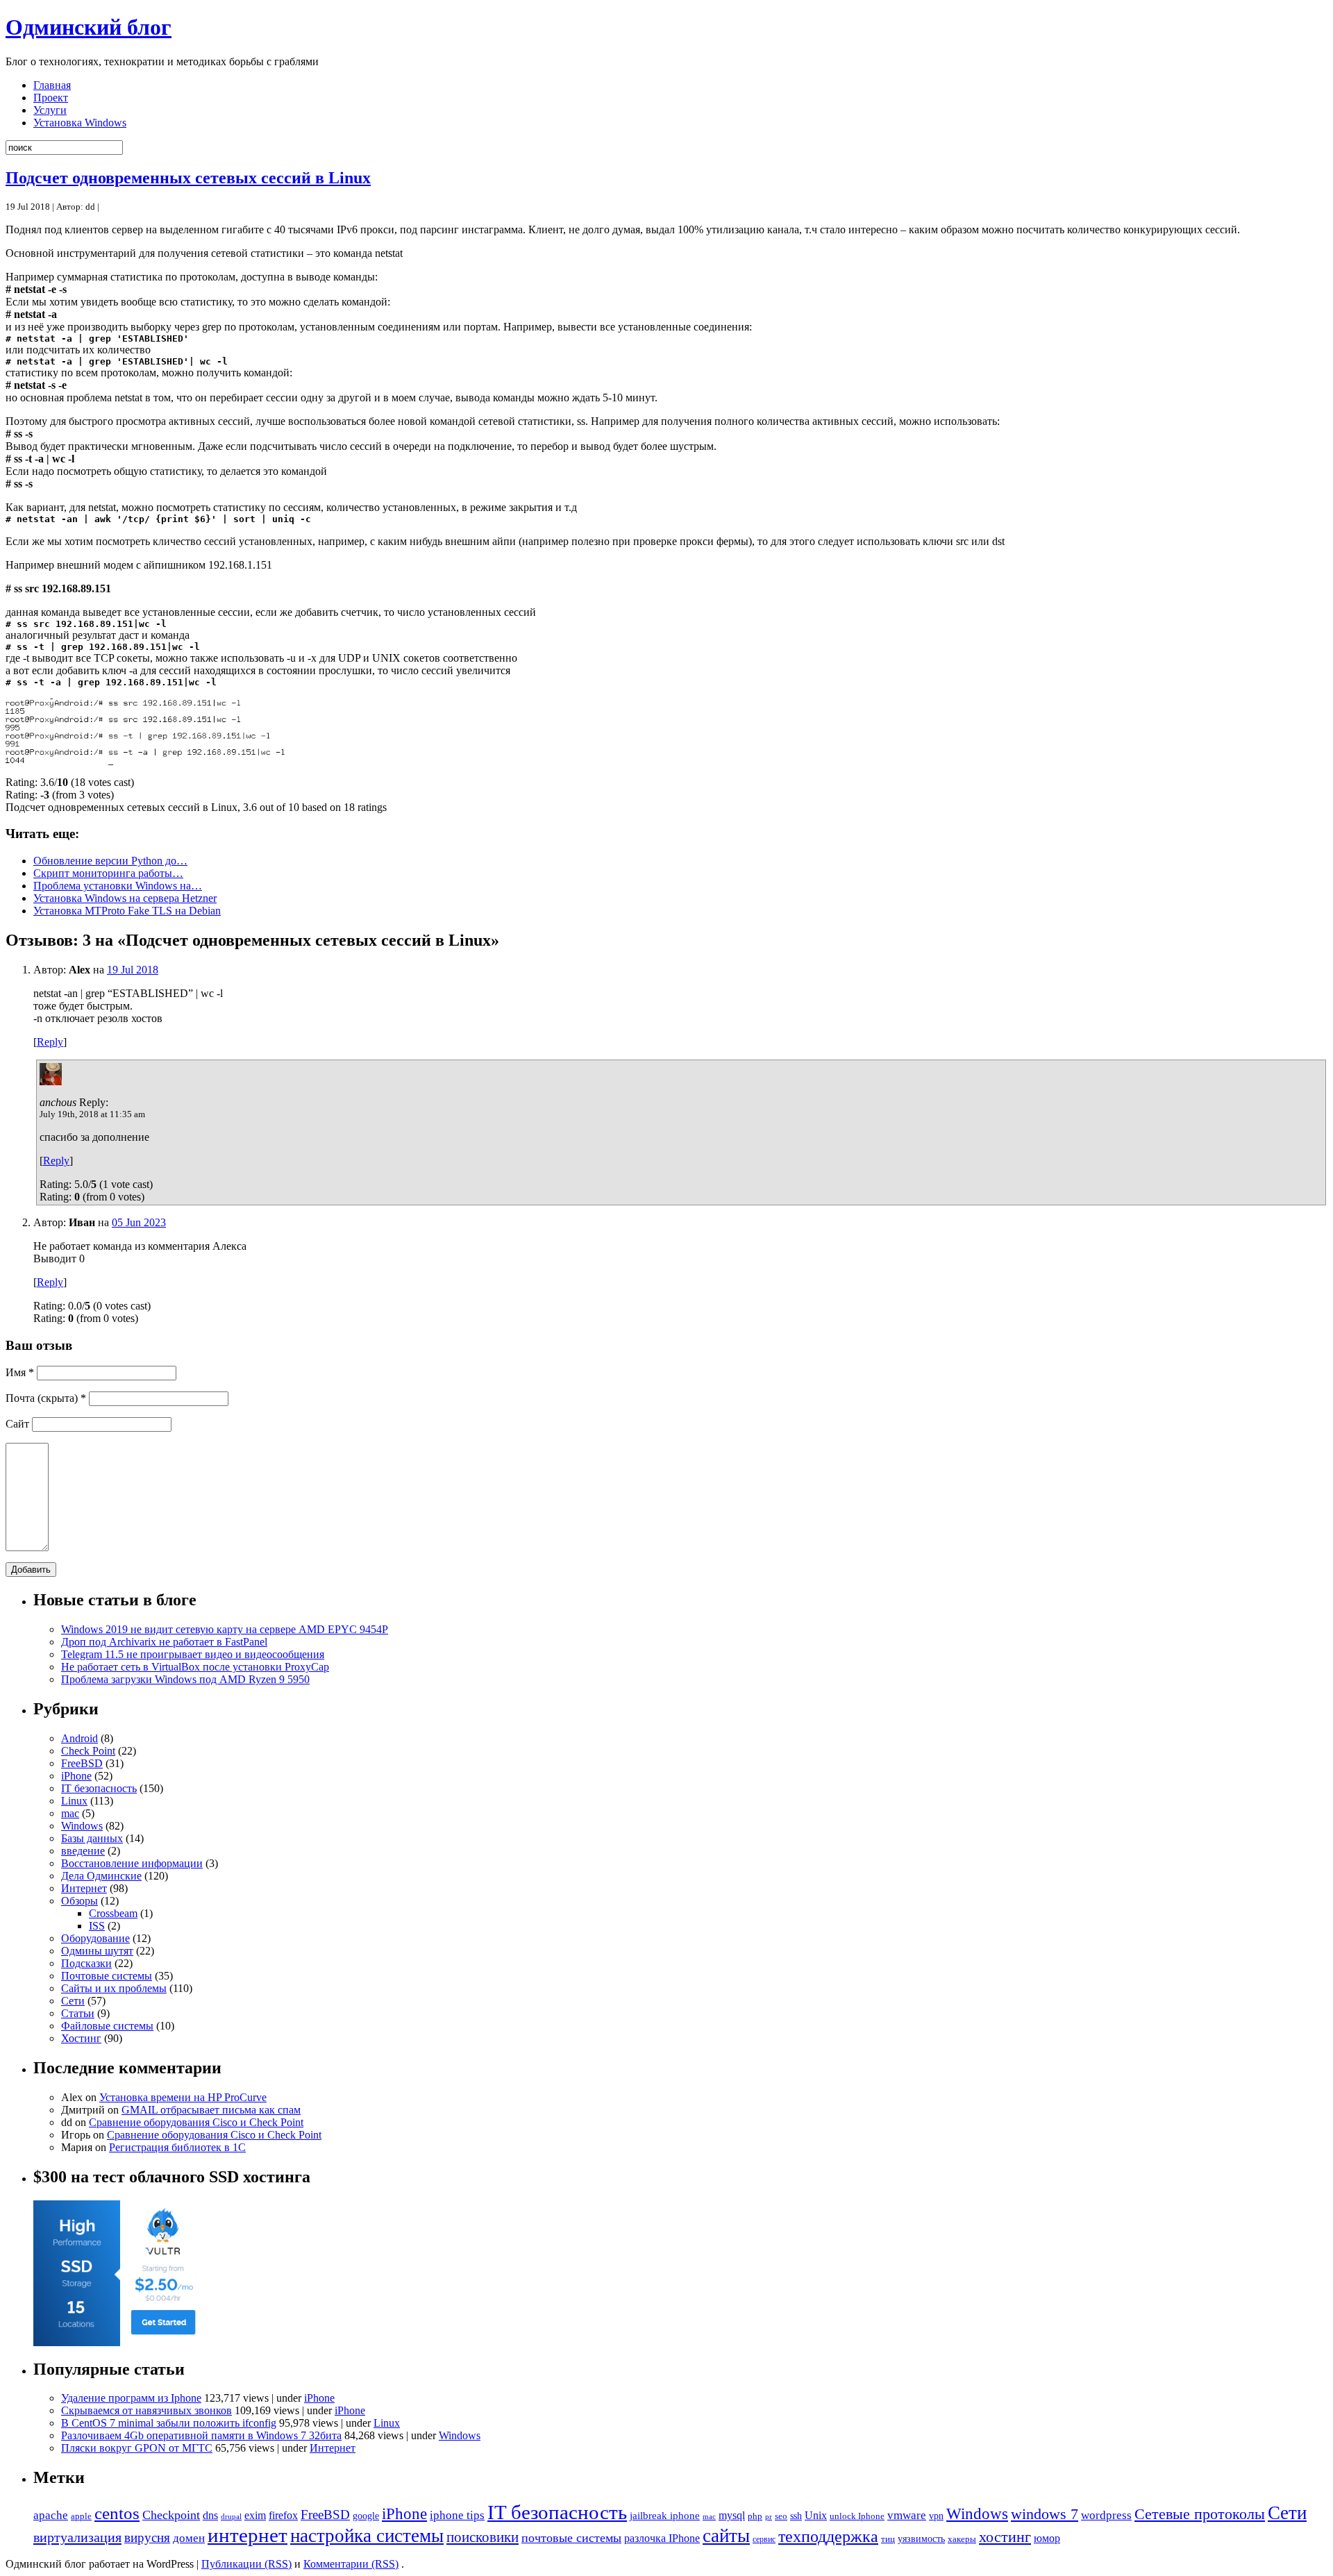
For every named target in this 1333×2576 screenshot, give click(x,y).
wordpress (1106, 2515)
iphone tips (457, 2515)
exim (255, 2515)
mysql (732, 2515)
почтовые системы (571, 2538)
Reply (50, 1042)
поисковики (483, 2537)
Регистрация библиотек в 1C (177, 2147)
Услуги (50, 110)
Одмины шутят (97, 1951)
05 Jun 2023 (139, 1222)
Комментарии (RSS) (351, 2564)
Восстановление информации (132, 1863)
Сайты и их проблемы (114, 1988)
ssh (796, 2516)
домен (189, 2538)
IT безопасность (99, 1788)
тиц (888, 2539)
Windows (82, 1826)
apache (51, 2515)
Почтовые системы (107, 1976)
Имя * (20, 1372)
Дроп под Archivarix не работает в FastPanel (164, 1642)
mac (70, 1813)
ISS (97, 1926)
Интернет (84, 1888)
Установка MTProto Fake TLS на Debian (127, 911)
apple (81, 2516)
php (755, 2516)
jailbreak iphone (665, 2516)
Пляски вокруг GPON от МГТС (137, 2448)
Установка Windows (80, 123)
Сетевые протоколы (1200, 2514)
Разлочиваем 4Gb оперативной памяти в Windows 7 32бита (201, 2435)
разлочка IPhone (662, 2538)
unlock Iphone (857, 2516)
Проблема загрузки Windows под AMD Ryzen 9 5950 (185, 1679)
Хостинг (81, 2038)
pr (769, 2516)
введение (83, 1851)
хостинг (1005, 2537)
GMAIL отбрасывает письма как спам (211, 2110)
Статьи (78, 2013)
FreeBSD (82, 1763)
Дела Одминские (101, 1876)
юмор (1047, 2538)
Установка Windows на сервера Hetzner (125, 898)
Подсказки (86, 1963)
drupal (231, 2516)
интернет (248, 2535)
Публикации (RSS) (246, 2564)
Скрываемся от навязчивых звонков (146, 2410)
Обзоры (79, 1901)
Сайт (17, 1424)
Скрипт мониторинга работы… (108, 873)
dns (210, 2515)
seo (781, 2516)
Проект (51, 98)
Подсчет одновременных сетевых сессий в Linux (188, 178)
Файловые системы (107, 2026)
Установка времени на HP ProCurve (183, 2097)
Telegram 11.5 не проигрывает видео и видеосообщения (193, 1654)
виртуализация (77, 2537)
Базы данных (92, 1838)
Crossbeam (113, 1913)
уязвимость (921, 2539)
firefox (283, 2515)
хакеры (962, 2539)
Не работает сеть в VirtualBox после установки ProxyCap (195, 1667)
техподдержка (828, 2536)
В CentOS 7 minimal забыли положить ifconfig (169, 2423)
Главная (52, 85)
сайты (726, 2536)
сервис (764, 2539)
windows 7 (1045, 2514)
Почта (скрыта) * (46, 1398)
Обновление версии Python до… (110, 861)
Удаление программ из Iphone (131, 2398)
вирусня (147, 2537)
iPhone (76, 1776)
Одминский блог (89, 27)
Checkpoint (171, 2515)
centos (117, 2513)
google (366, 2516)
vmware (907, 2515)
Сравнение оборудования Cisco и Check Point (196, 2122)
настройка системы (367, 2536)
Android (79, 1738)
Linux (74, 1801)
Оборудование (95, 1938)
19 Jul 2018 (133, 970)
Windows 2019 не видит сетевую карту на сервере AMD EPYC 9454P (225, 1629)
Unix (816, 2515)
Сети (73, 2001)
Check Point (88, 1751)
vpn (936, 2516)
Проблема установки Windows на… (118, 886)
